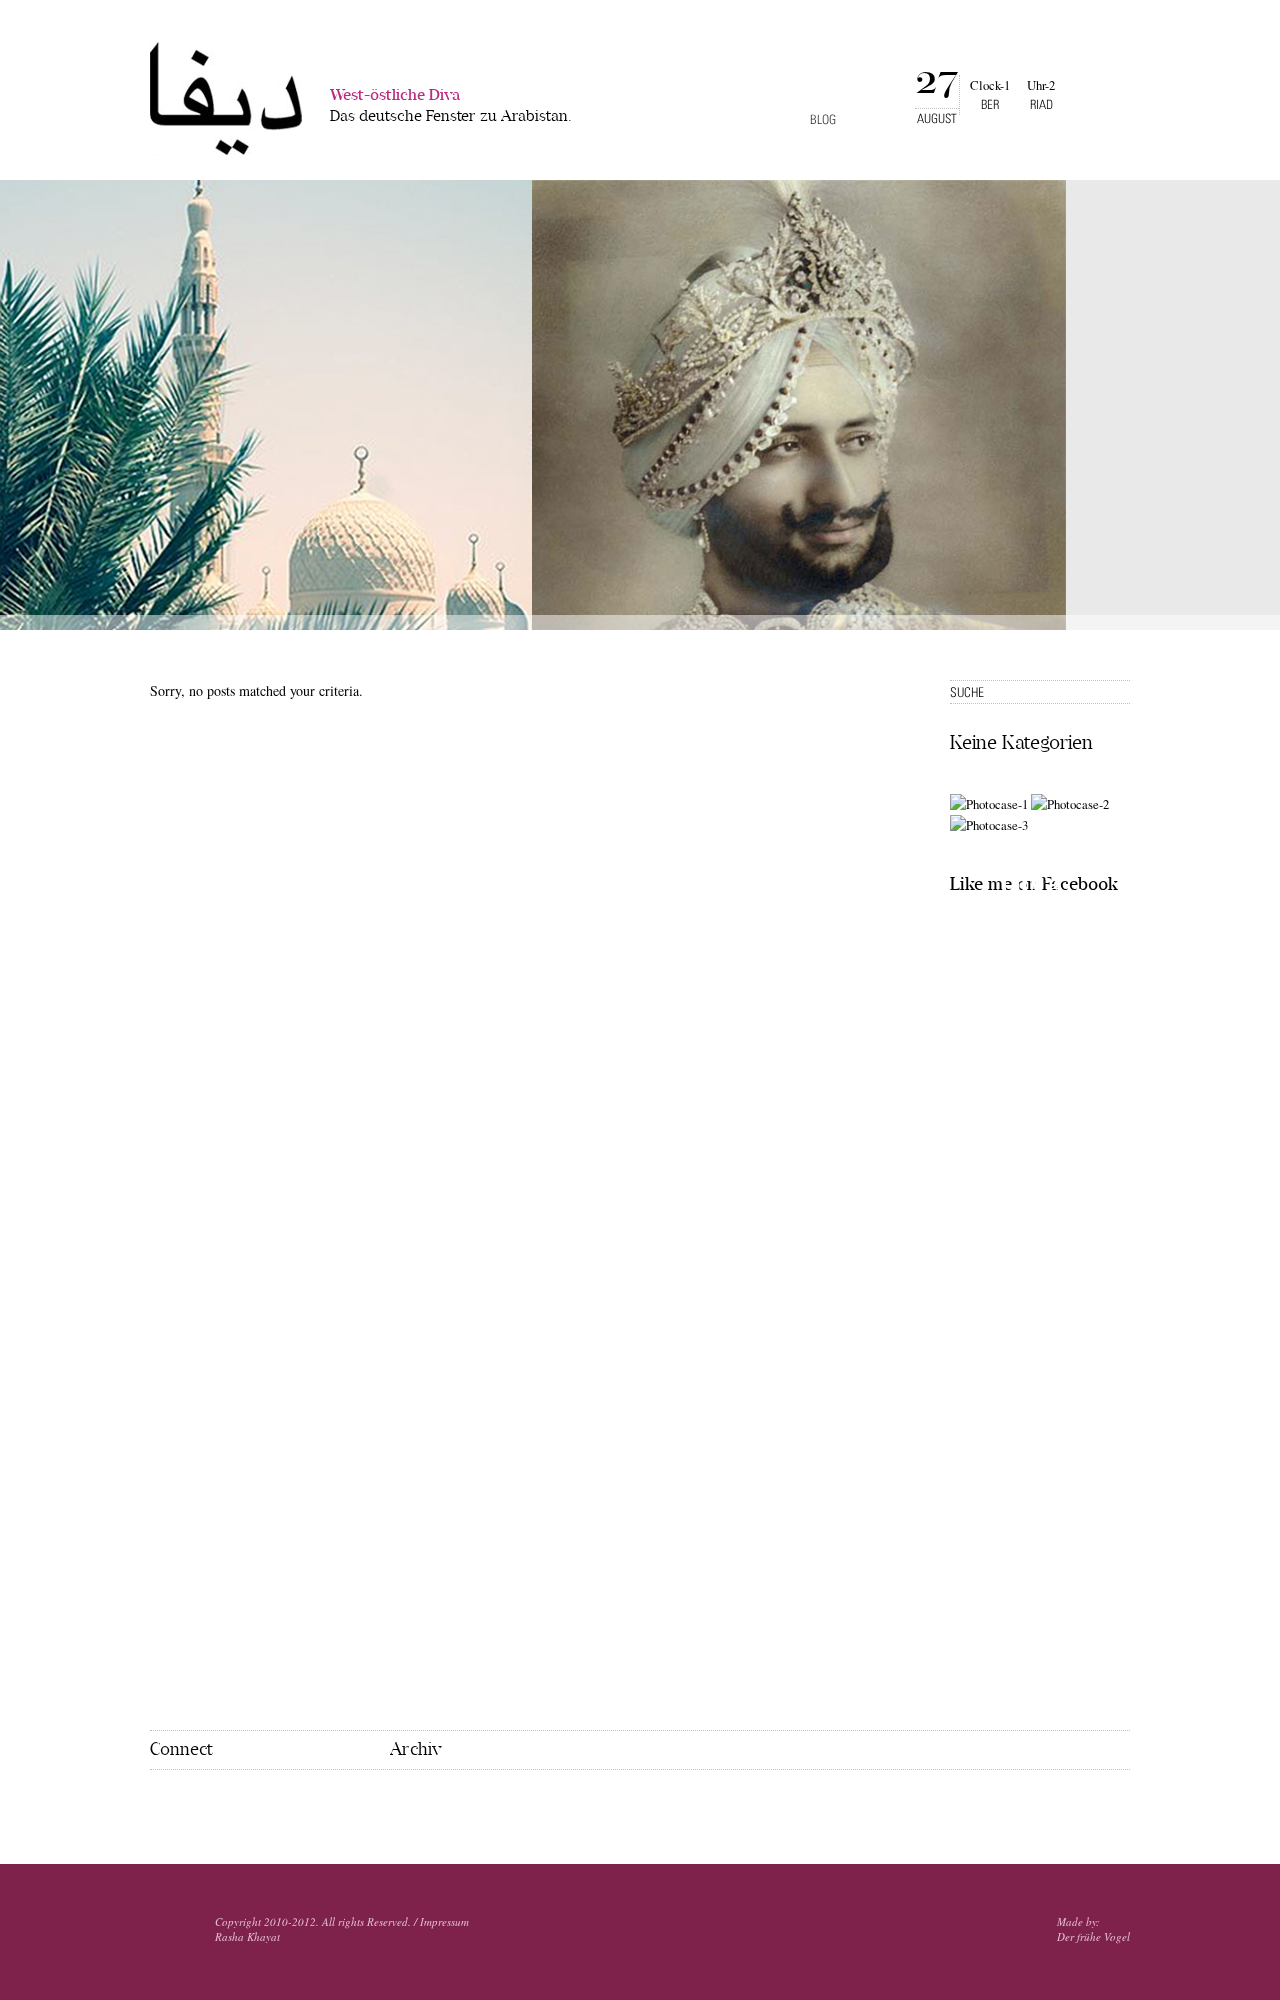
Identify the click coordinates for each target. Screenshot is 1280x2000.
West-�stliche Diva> (226, 98)
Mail (220, 1802)
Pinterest (188, 1802)
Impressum (444, 1921)
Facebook (159, 1801)
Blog (823, 119)
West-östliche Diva (451, 106)
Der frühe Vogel (1093, 1936)
